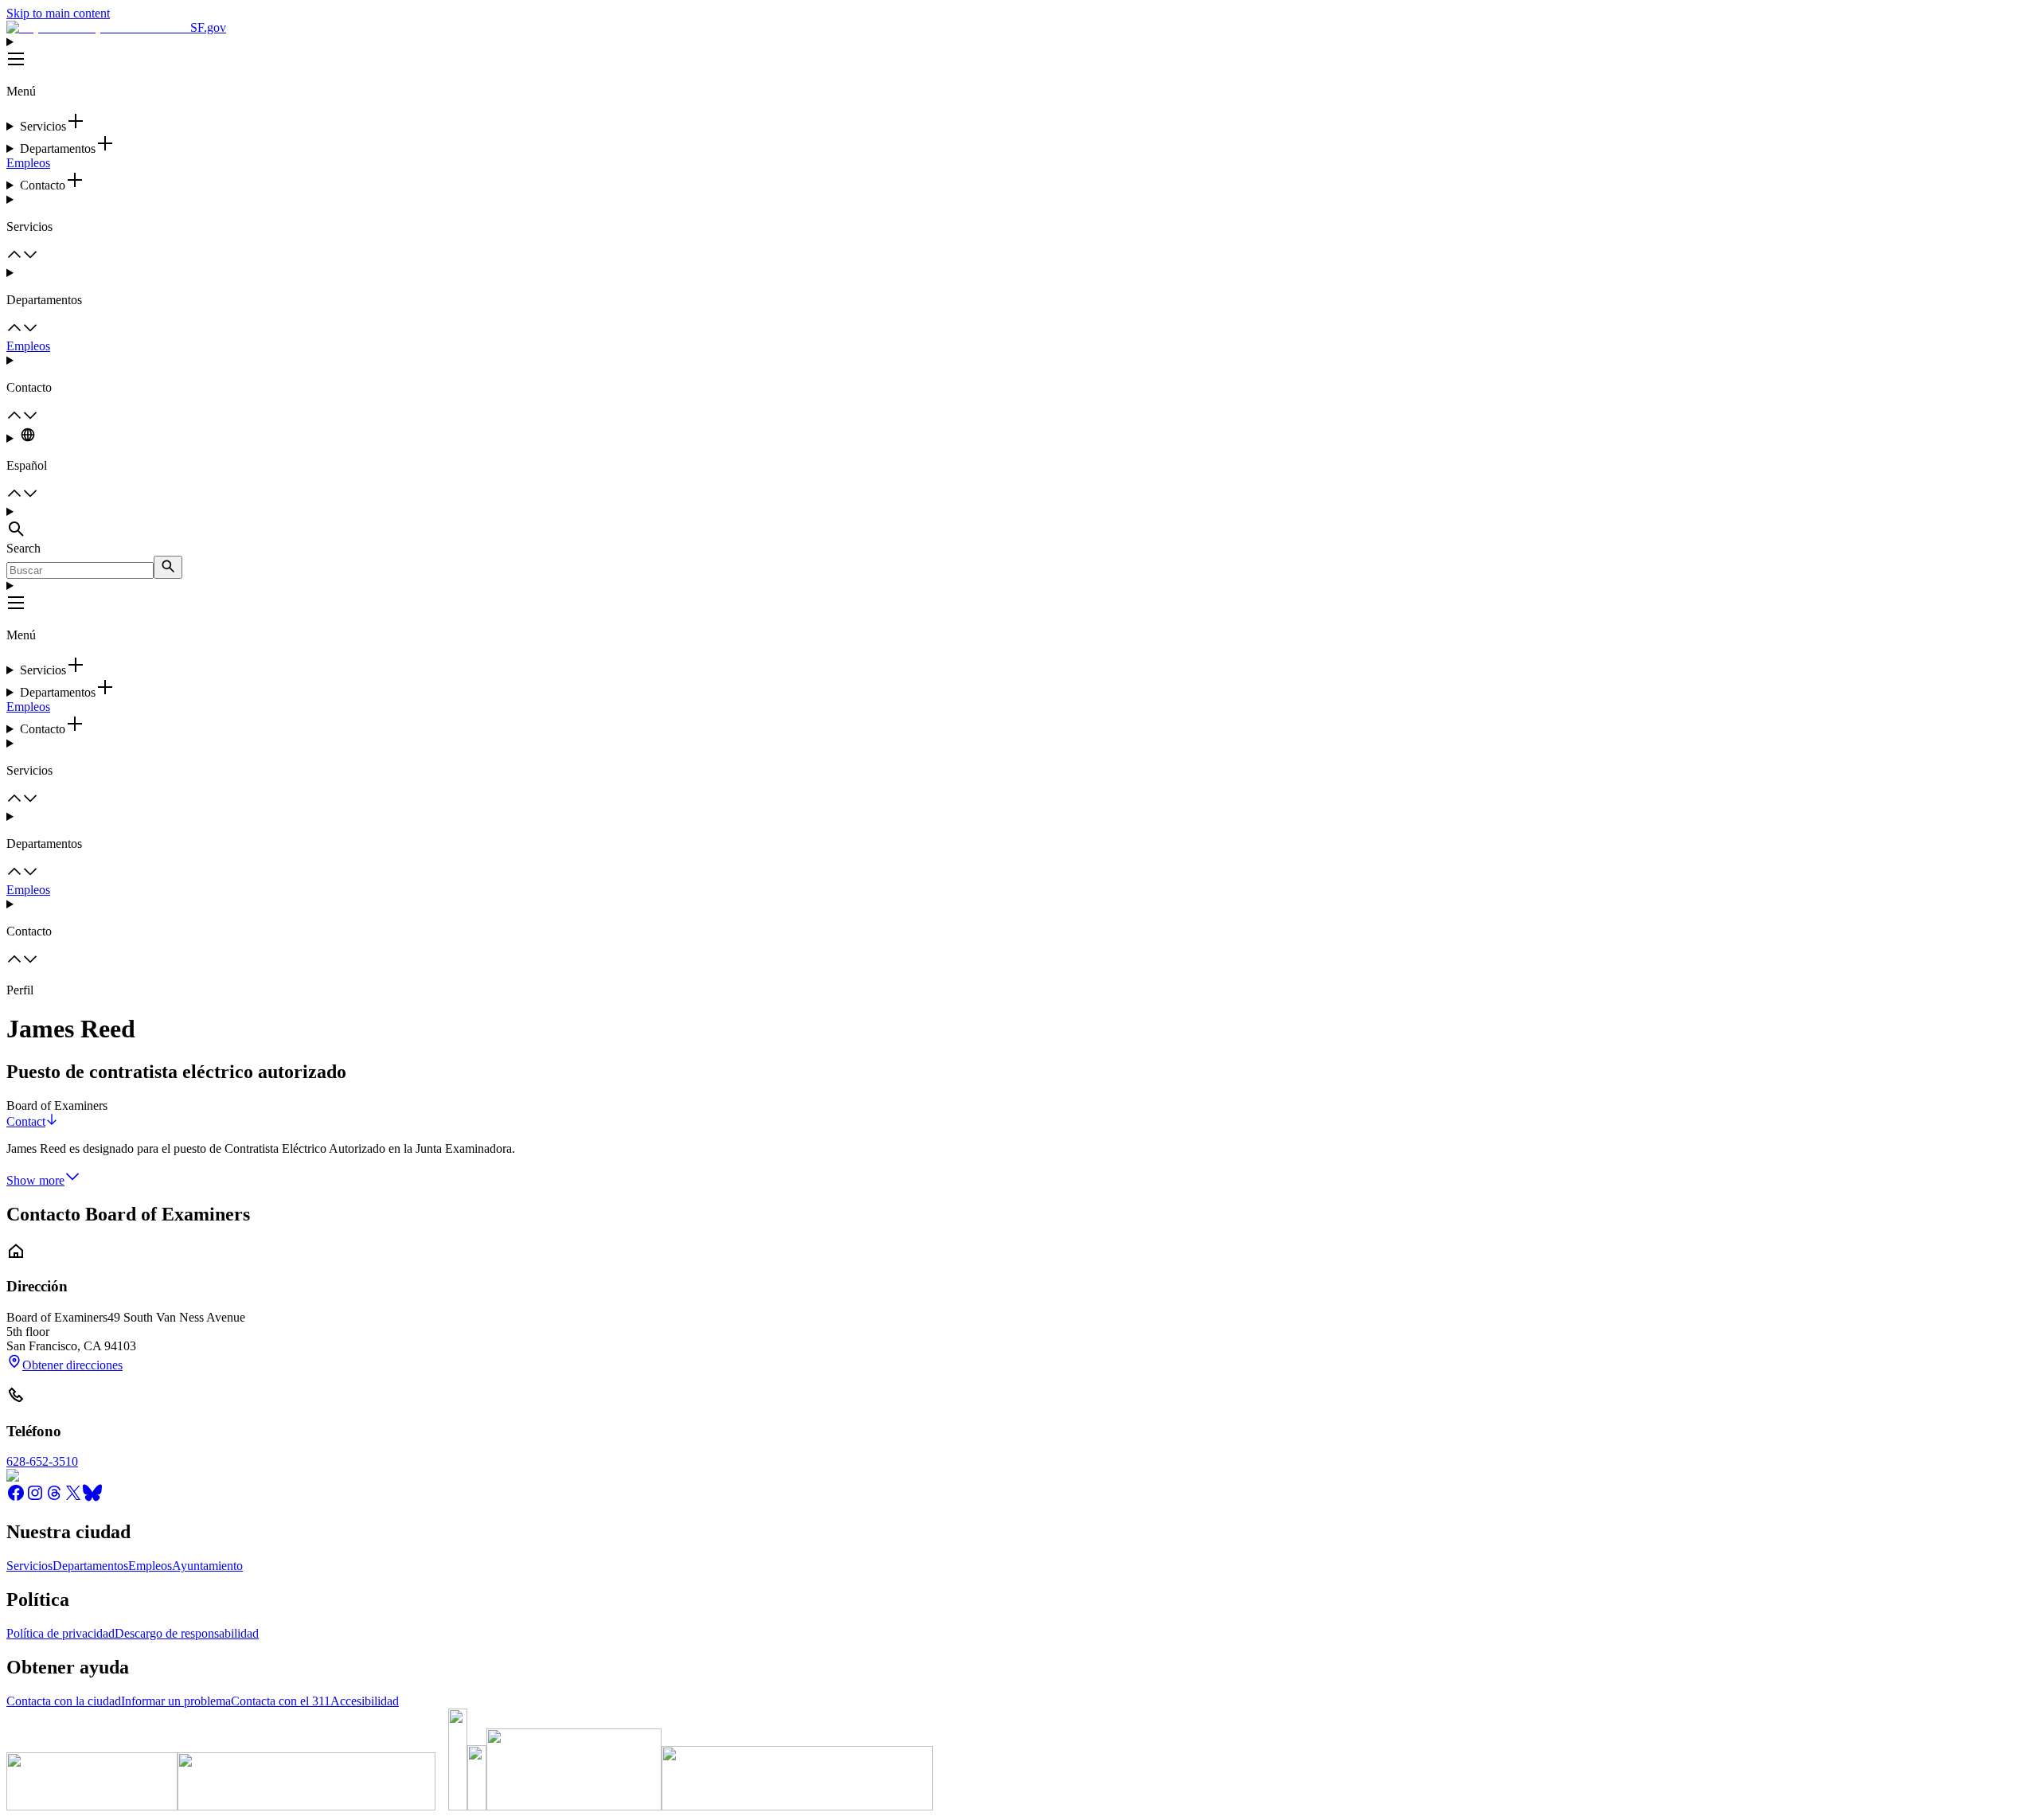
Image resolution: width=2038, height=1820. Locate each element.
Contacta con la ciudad (64, 1701)
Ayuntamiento (207, 1566)
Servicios (29, 1566)
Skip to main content (58, 13)
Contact (26, 1121)
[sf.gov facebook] (16, 1498)
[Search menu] (1019, 523)
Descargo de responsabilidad (187, 1633)
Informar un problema (176, 1701)
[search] (168, 567)
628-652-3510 (42, 1461)
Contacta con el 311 (281, 1701)
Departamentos (90, 1566)
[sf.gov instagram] (35, 1498)
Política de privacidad (61, 1633)
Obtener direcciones (72, 1365)
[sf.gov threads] (54, 1498)
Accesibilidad (365, 1701)
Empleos (28, 163)
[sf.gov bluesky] (92, 1498)
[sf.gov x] (73, 1498)
